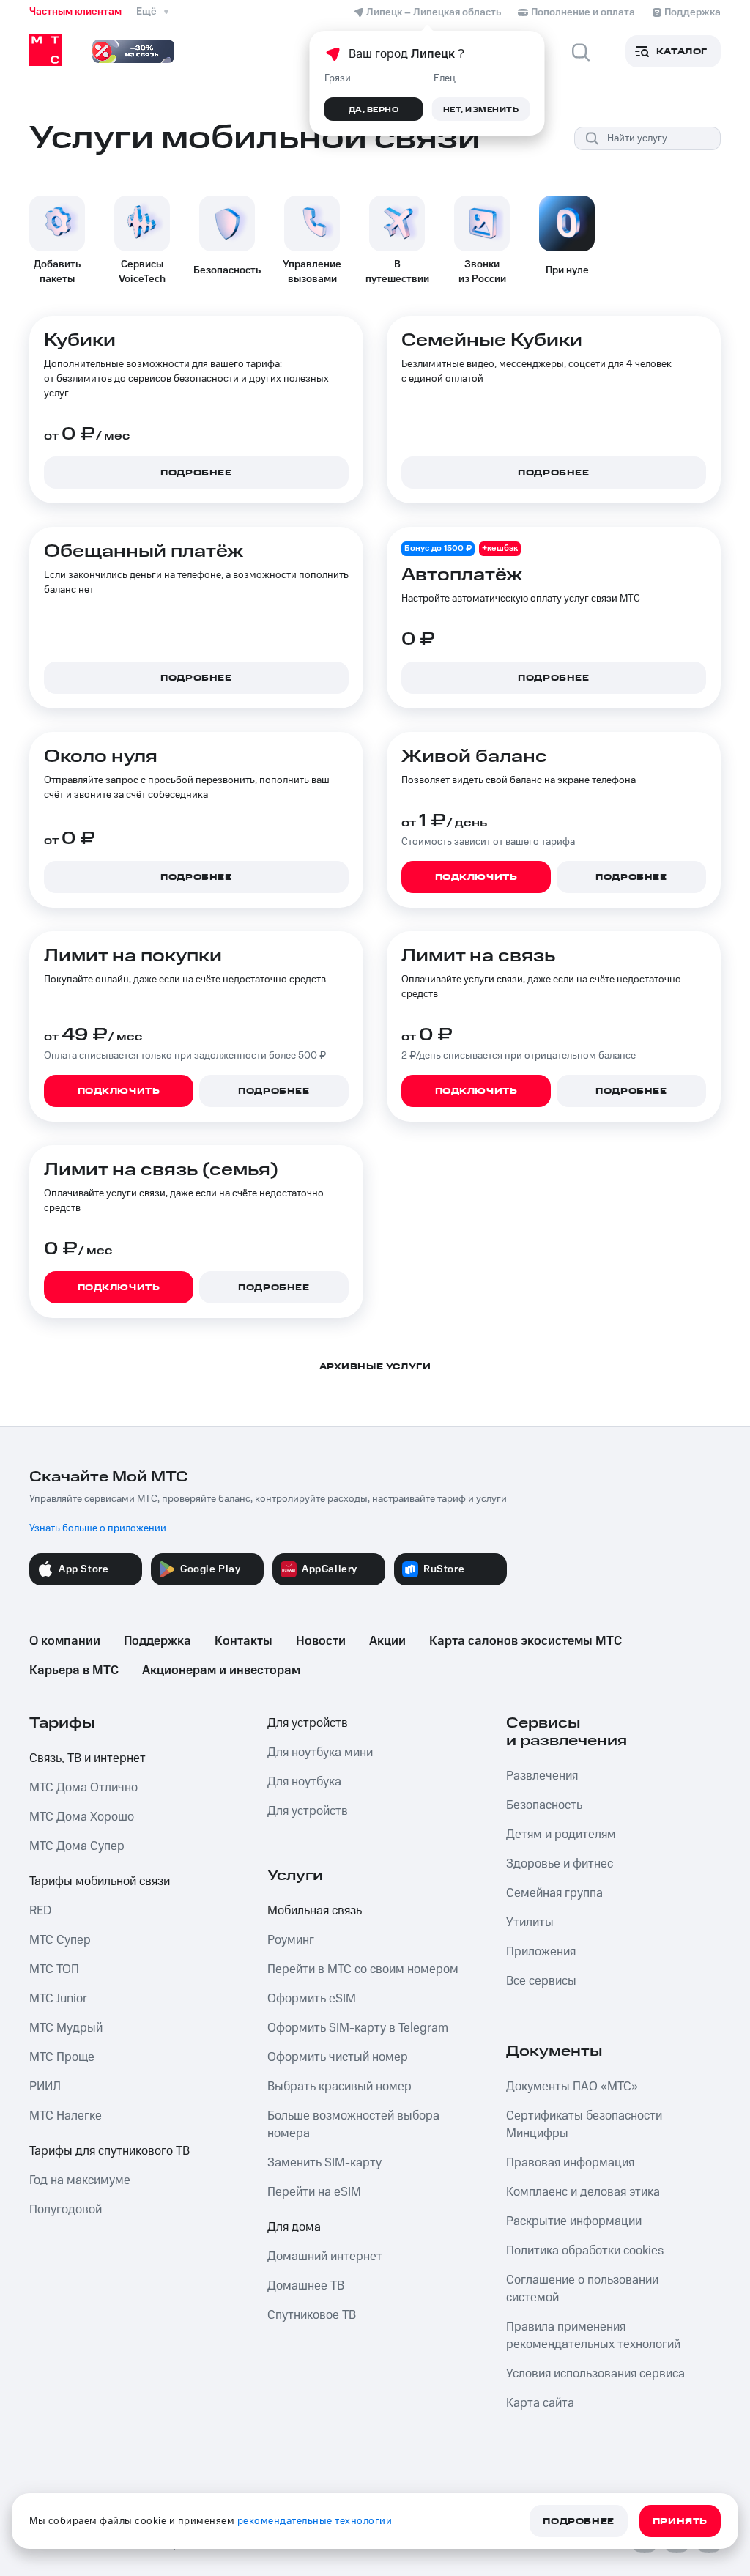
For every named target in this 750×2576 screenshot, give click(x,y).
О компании (65, 1641)
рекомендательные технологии (315, 2521)
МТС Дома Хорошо (82, 1817)
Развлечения (542, 1776)
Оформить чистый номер (338, 2057)
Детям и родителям (561, 1835)
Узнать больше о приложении (98, 1528)
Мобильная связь (315, 1911)
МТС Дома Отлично (83, 1788)
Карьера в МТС (74, 1670)
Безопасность (544, 1805)
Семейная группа (554, 1893)
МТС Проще (62, 2057)
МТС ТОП (54, 1969)
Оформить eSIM (312, 1999)
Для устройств (308, 1723)
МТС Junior (58, 1999)
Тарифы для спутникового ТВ (109, 2151)
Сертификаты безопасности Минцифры (584, 2125)
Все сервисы (541, 1981)
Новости (321, 1641)
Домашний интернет (325, 2257)
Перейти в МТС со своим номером (363, 1969)
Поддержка (157, 1641)
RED (40, 1911)
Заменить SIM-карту (324, 2163)
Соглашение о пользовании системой (582, 2289)
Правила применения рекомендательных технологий (593, 2336)
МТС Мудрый (66, 2028)
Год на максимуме (80, 2180)
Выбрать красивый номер (339, 2087)
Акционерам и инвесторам (221, 1670)
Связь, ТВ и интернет (88, 1758)
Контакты (244, 1641)
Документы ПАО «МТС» (572, 2087)
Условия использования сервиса (595, 2374)
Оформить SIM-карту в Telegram (358, 2028)
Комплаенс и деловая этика (583, 2192)
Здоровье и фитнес (560, 1864)
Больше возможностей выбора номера (353, 2125)
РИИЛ (45, 2087)
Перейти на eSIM (314, 2192)
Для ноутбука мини (320, 1753)
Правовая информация (570, 2163)
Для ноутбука (304, 1782)
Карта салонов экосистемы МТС (526, 1641)
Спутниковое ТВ (312, 2315)
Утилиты (530, 1922)
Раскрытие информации (574, 2221)
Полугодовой (66, 2210)
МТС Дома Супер (77, 1846)
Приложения (541, 1952)
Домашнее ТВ (306, 2286)
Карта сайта (540, 2403)
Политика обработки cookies (585, 2251)
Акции (387, 1641)
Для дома (294, 2227)
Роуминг (291, 1940)
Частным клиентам (75, 12)
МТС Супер (60, 1940)
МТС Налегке (66, 2116)
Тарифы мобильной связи (100, 1881)
